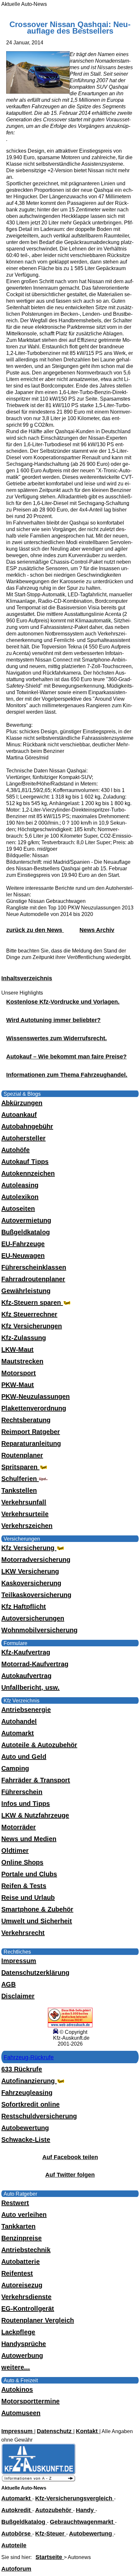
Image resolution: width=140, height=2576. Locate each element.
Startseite (50, 2557)
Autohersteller (23, 1138)
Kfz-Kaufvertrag (26, 1652)
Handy (86, 2510)
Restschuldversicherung (39, 2116)
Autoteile (14, 2545)
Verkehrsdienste (26, 2297)
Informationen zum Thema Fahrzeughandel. (67, 1075)
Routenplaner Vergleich (38, 2320)
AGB (8, 1984)
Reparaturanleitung (31, 1443)
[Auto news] (38, 2480)
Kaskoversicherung (31, 1583)
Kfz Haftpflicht (24, 1607)
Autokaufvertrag (26, 1676)
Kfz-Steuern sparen (32, 1303)
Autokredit (17, 2510)
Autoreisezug (22, 2285)
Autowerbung (22, 2355)
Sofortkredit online (30, 2104)
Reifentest (17, 2273)
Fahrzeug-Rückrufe (29, 2057)
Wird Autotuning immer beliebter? (53, 1020)
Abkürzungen (22, 1103)
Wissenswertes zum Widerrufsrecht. (56, 1038)
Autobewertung (25, 2128)
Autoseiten (18, 1209)
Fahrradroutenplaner (33, 1279)
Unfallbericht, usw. (30, 1687)
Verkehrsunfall (24, 1502)
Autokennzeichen (28, 1173)
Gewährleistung (26, 1291)
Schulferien (20, 1479)
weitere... (16, 2367)
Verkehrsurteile (25, 1514)
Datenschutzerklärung (35, 1973)
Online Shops (22, 1862)
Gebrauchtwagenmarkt (82, 2522)
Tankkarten (18, 2226)
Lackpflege (18, 2332)
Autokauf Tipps (25, 1162)
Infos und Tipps (26, 1804)
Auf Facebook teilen (70, 2157)
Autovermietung (26, 1220)
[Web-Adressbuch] (70, 2026)
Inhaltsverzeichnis (27, 978)
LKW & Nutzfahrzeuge (35, 1815)
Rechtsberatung (26, 1420)
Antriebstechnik (26, 2250)
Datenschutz (55, 2431)
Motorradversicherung (36, 1560)
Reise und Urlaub (28, 1898)
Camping (15, 1768)
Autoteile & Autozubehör (39, 1745)
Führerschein (22, 1792)
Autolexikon (20, 1197)
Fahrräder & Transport (36, 1780)
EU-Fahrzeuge (23, 1244)
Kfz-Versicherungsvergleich (75, 2498)
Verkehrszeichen (27, 1526)
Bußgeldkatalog (26, 1232)
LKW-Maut (17, 1349)
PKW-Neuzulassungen (35, 1396)
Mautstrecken (22, 1361)
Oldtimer (15, 1851)
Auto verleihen (24, 2215)
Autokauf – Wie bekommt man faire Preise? (66, 1057)
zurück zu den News (35, 930)
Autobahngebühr (27, 1126)
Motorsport (19, 1373)
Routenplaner (22, 1455)
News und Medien (29, 1839)
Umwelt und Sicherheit (37, 1921)
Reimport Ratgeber (31, 1432)
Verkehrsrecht (23, 1933)
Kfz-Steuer (51, 2534)
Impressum (19, 1961)
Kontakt (88, 2431)
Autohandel (19, 1721)
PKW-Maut (18, 1385)
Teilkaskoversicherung (36, 1595)
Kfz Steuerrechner (29, 1314)
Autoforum (16, 2569)
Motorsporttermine (30, 2401)
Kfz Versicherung (29, 1548)
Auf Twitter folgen (70, 2175)
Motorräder (19, 1827)
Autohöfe (15, 1150)
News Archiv (97, 930)
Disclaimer (18, 1996)
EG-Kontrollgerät (28, 2309)
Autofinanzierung (29, 2081)
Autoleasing (20, 1185)
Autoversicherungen (33, 1618)
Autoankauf (19, 1115)
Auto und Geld (24, 1757)
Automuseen (21, 2413)
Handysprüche (24, 2344)
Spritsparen (20, 1467)
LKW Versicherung (30, 1571)
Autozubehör (54, 2510)
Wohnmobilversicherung (39, 1630)
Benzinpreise (21, 2238)
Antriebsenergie (26, 1710)
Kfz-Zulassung (24, 1338)
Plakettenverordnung (34, 1408)
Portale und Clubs (29, 1874)
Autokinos (17, 2389)
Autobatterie (21, 2262)
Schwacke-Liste (26, 2140)
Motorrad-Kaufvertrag (35, 1664)
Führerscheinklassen (34, 1267)
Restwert (15, 2203)
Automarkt (18, 1733)
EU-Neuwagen (23, 1256)
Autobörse (17, 2534)
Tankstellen (19, 1490)
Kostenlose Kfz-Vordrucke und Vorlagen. (63, 1002)
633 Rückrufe (22, 2069)
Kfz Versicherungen (32, 1326)
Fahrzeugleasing (27, 2093)
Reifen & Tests (24, 1886)
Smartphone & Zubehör (37, 1909)
